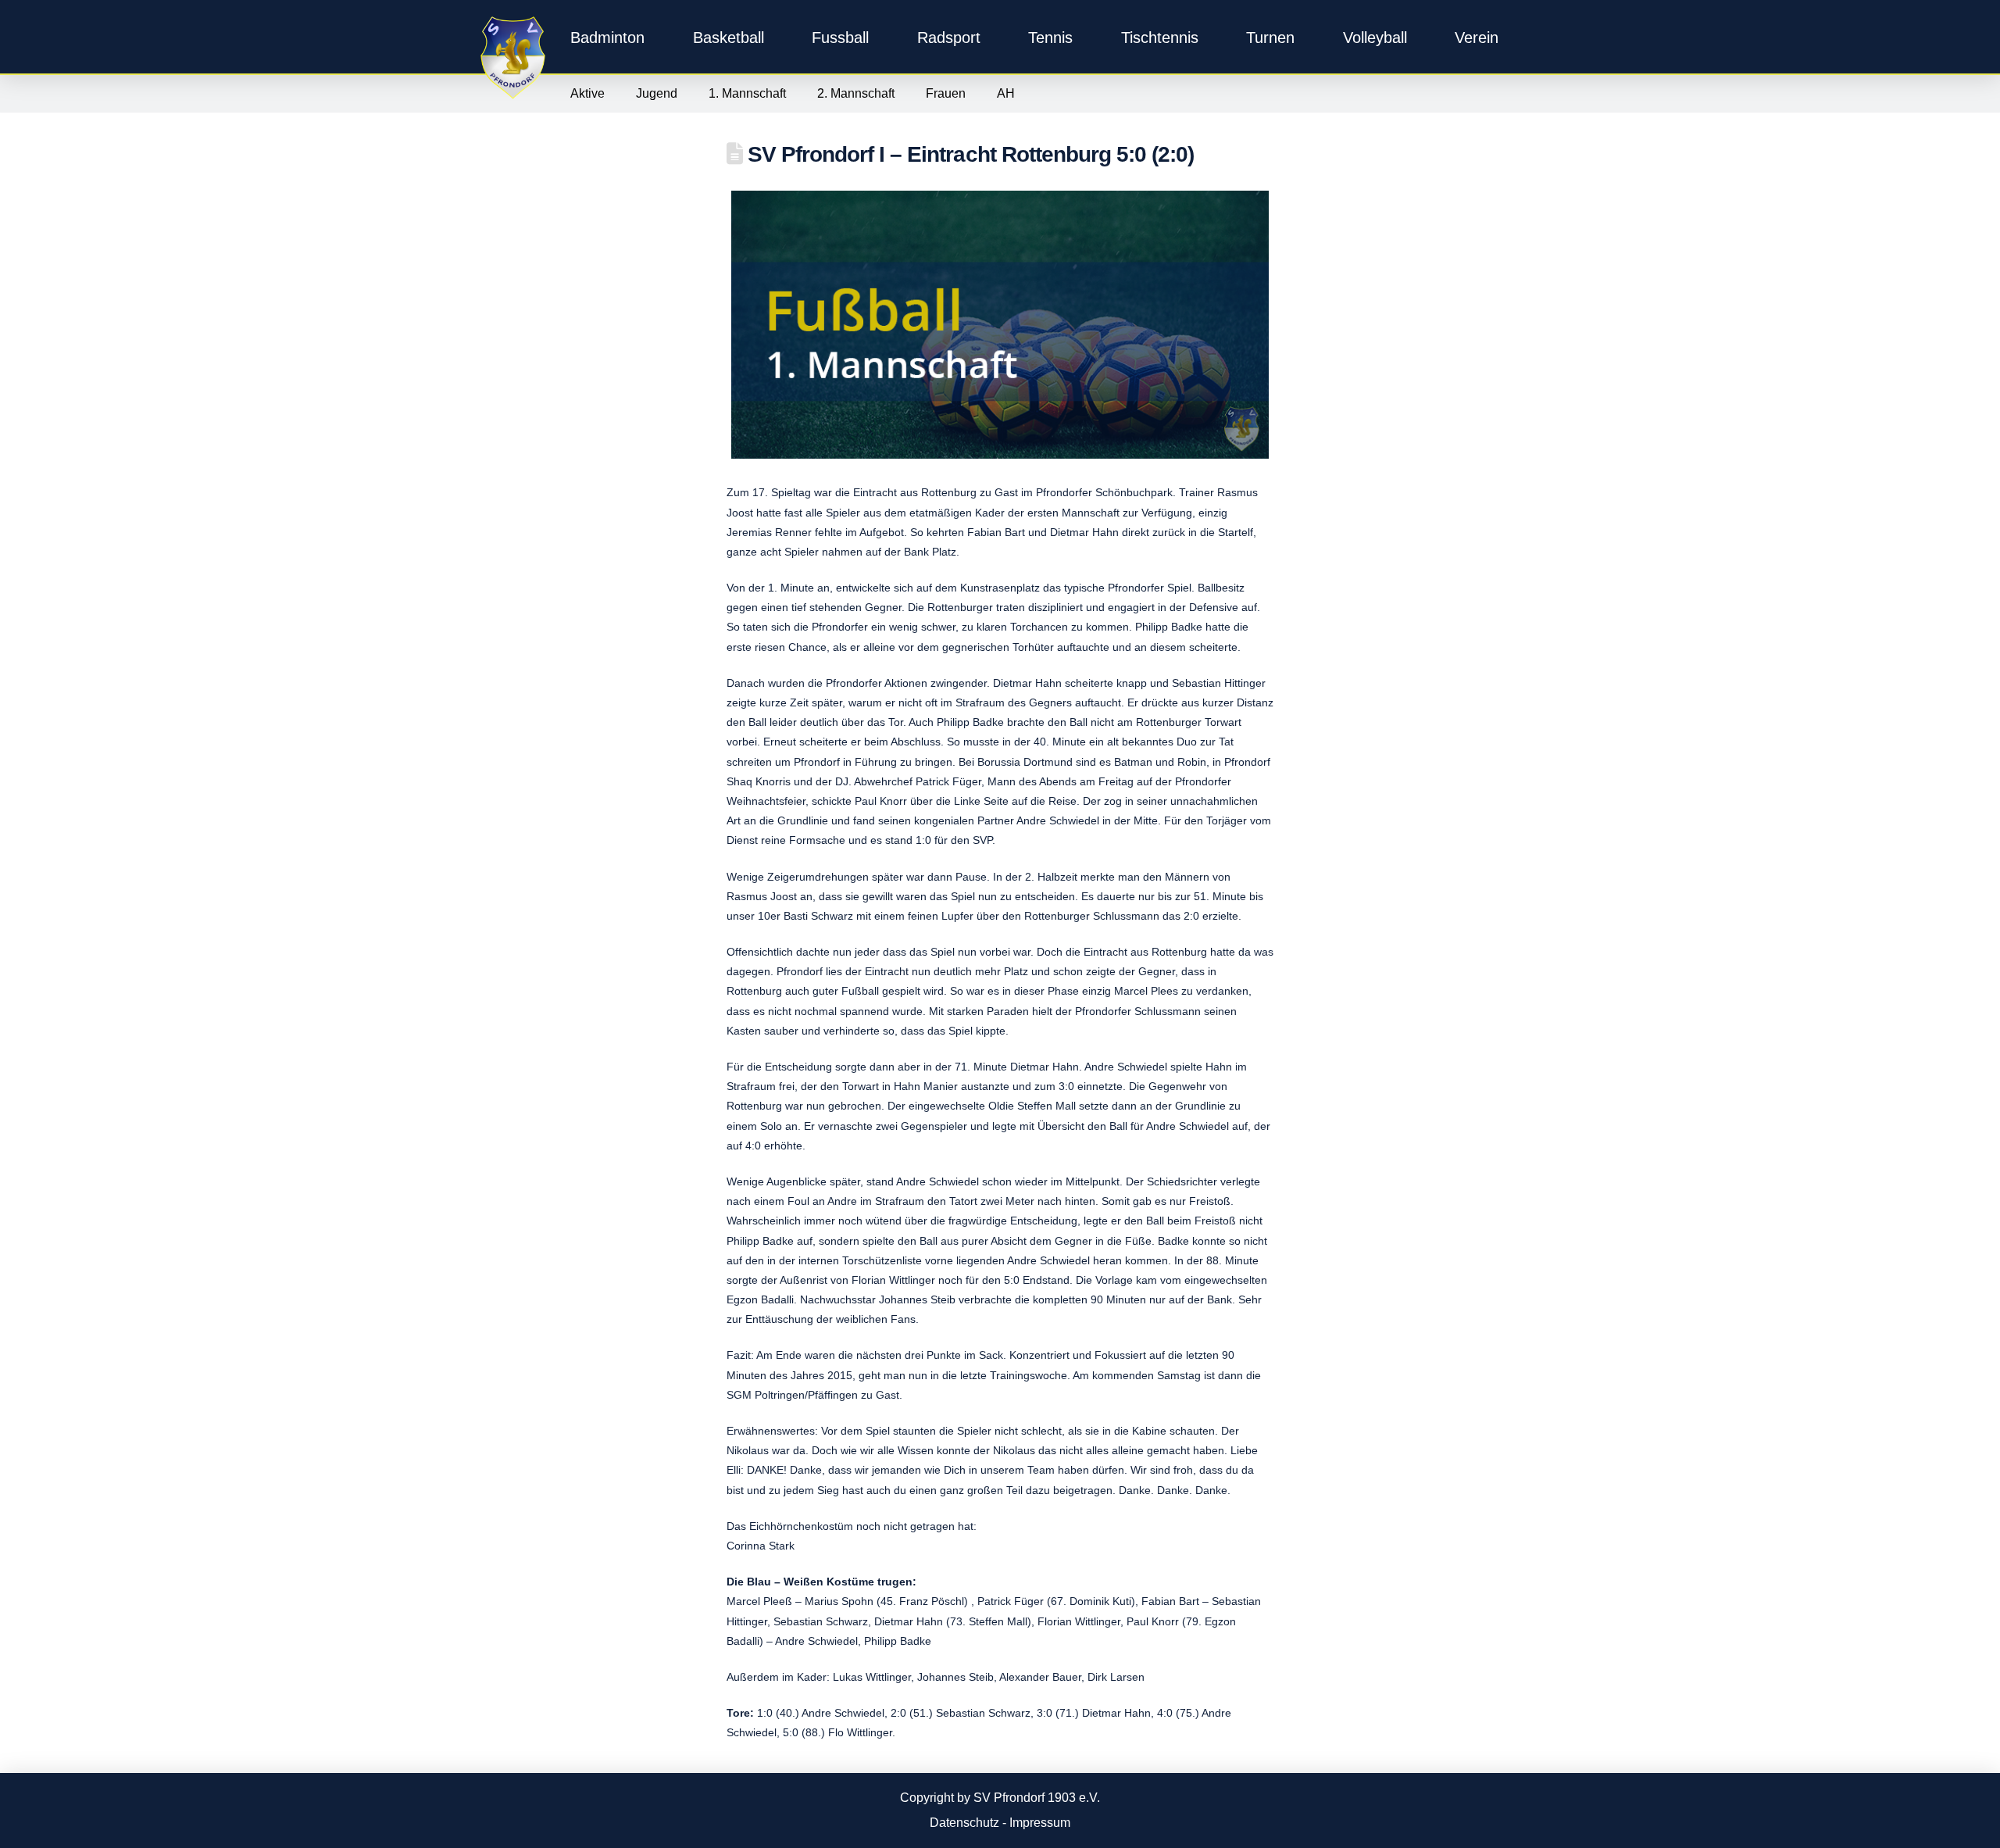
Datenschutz (964, 1823)
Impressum (1040, 1823)
